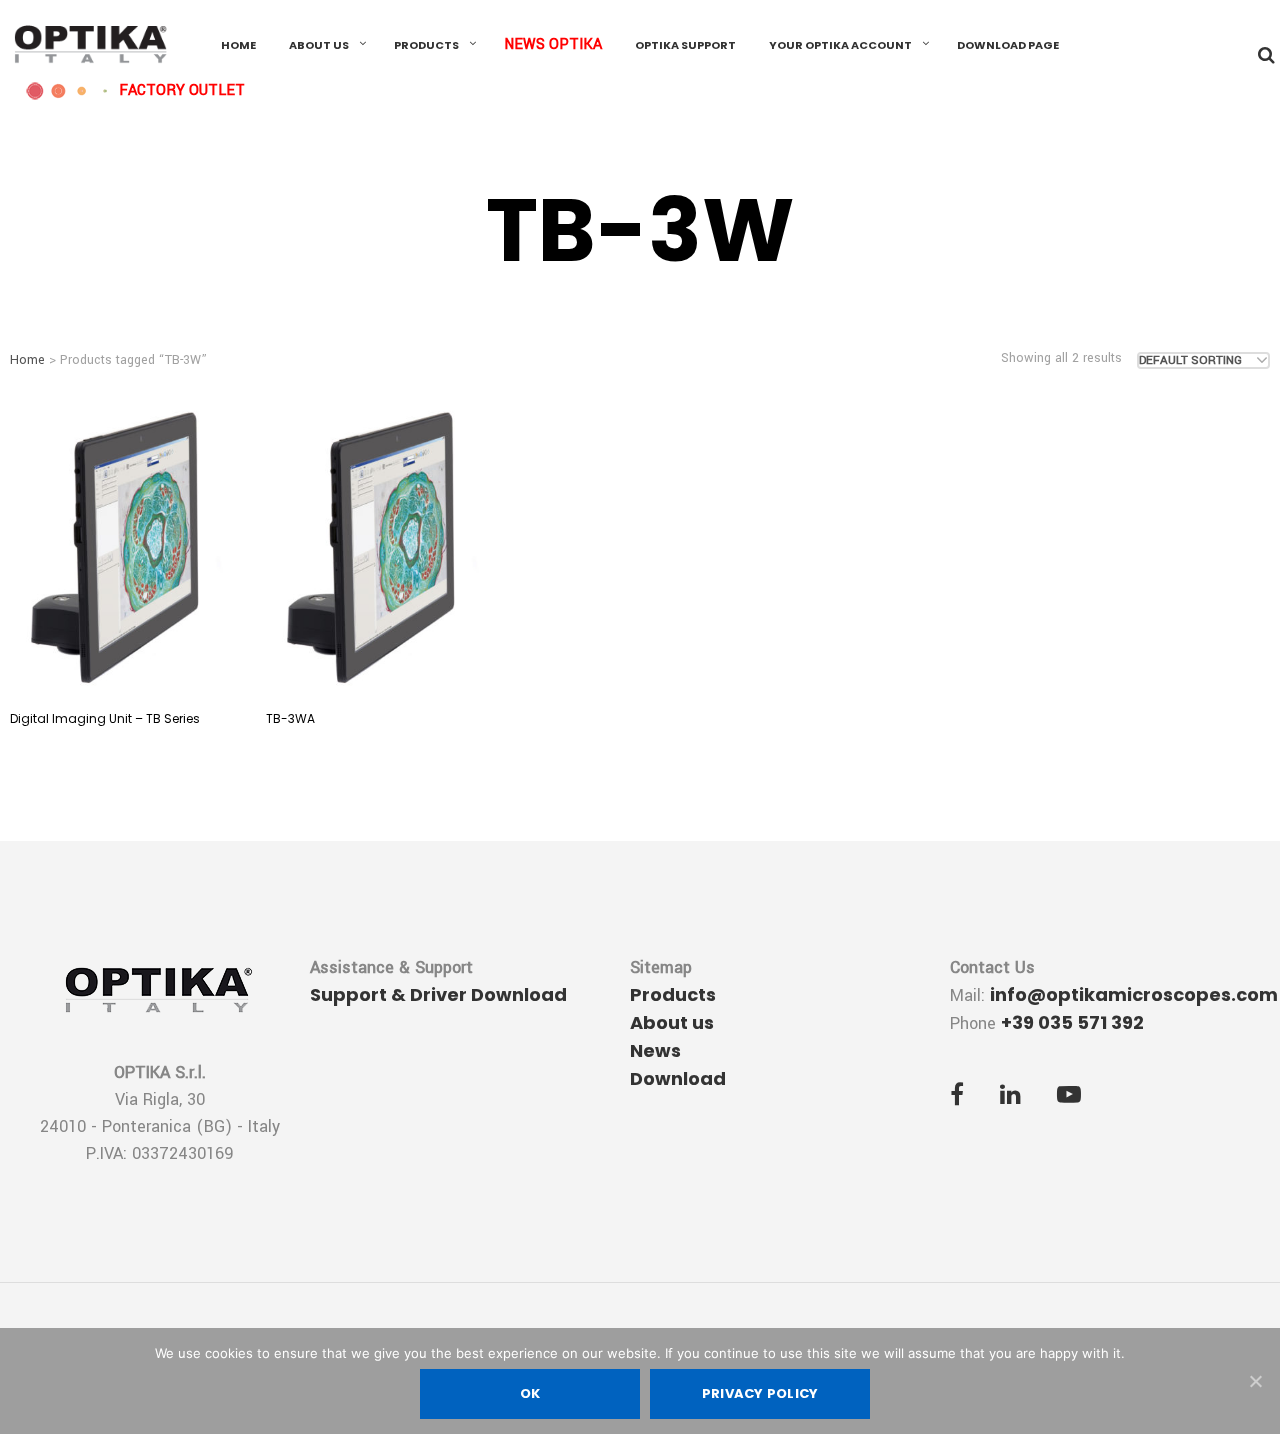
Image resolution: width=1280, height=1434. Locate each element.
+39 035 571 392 (1072, 1022)
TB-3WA (290, 718)
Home (238, 45)
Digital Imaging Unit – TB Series (105, 718)
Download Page (1008, 45)
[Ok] (1255, 1381)
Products (426, 45)
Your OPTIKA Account (840, 45)
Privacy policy (760, 1393)
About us (319, 45)
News (655, 1050)
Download (678, 1078)
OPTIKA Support (685, 45)
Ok (530, 1393)
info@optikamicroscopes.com (1134, 994)
